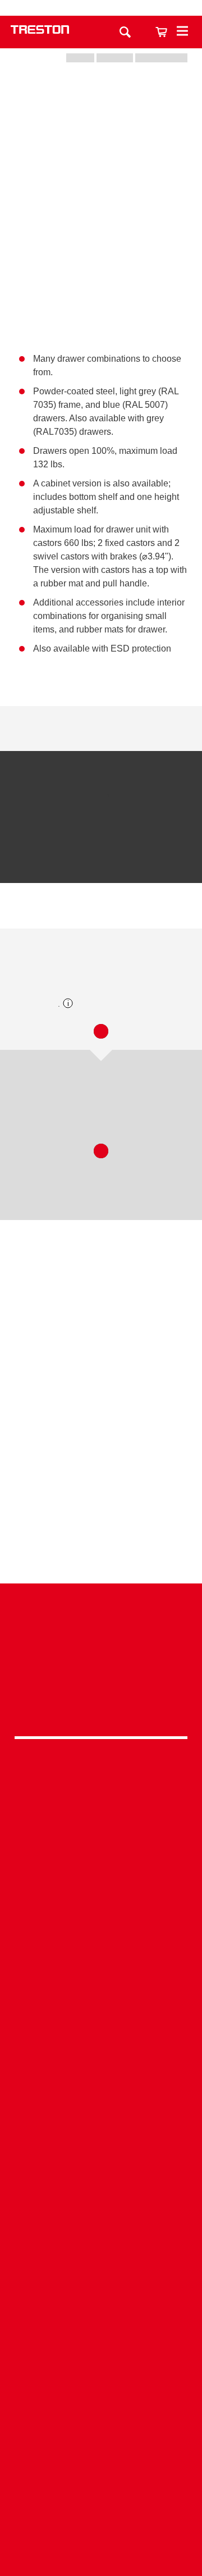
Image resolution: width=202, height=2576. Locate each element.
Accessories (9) (146, 912)
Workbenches (101, 1785)
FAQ (101, 2352)
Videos (101, 2265)
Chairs (101, 1871)
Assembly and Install (101, 2487)
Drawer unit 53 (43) (49, 912)
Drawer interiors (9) (58, 1112)
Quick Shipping (101, 2059)
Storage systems (101, 1802)
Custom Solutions (101, 2094)
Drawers (101, 1837)
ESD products (101, 1957)
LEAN (101, 2145)
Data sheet (61, 728)
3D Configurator (101, 2230)
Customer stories (101, 2317)
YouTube (98, 1705)
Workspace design (101, 2076)
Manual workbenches (101, 2008)
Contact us (142, 8)
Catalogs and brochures (101, 2248)
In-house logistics (101, 2163)
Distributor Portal (101, 2334)
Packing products (101, 1974)
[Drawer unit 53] (61, 828)
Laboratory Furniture (101, 1939)
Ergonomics (101, 2111)
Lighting (101, 1854)
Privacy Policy (101, 1652)
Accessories (101, 1889)
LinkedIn (98, 1676)
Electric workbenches (101, 1991)
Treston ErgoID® (101, 2470)
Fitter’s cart (101, 1391)
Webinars (101, 2283)
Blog (101, 2299)
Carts (101, 1820)
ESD (101, 2128)
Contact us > (101, 2520)
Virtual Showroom (101, 2180)
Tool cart (101, 1511)
